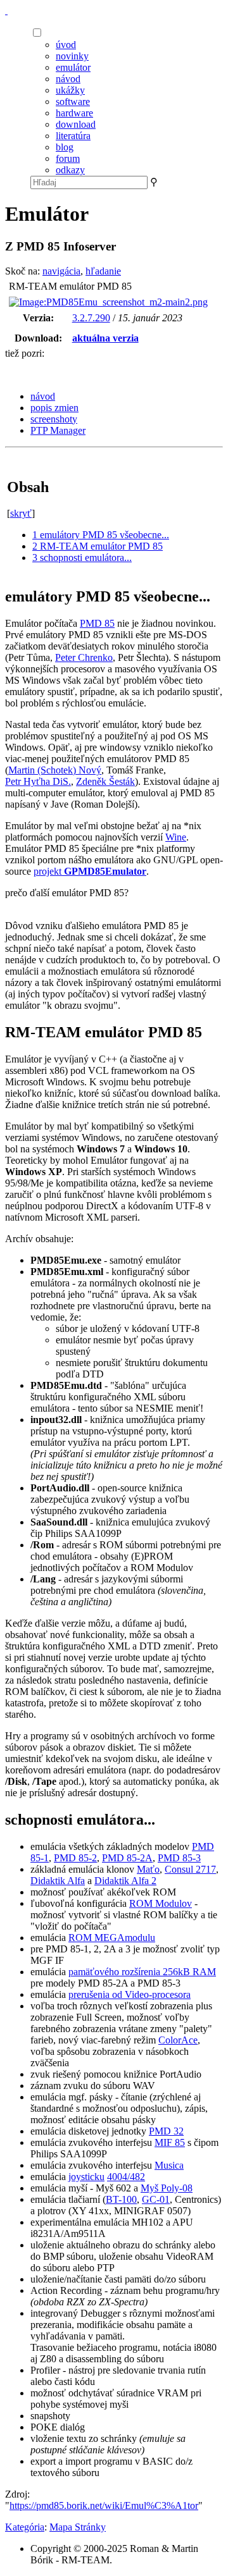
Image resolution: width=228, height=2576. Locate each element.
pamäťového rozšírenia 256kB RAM (142, 1972)
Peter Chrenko (84, 657)
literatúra (73, 136)
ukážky (70, 90)
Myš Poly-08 (167, 2188)
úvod (66, 45)
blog (65, 147)
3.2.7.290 (91, 318)
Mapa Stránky (78, 2527)
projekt (90, 871)
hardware (74, 113)
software (73, 102)
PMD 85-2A (127, 1858)
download (76, 124)
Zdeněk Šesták (105, 781)
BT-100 (121, 2199)
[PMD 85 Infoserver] (6, 10)
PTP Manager (58, 430)
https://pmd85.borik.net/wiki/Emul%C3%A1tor (104, 2505)
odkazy (70, 170)
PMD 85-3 (179, 1858)
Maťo (148, 1869)
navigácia (61, 271)
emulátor (73, 67)
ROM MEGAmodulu (112, 1938)
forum (68, 158)
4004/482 (126, 2177)
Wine (176, 837)
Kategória (25, 2527)
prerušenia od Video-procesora (130, 1994)
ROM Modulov (161, 1903)
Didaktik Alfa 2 (125, 1881)
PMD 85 (97, 623)
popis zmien (54, 408)
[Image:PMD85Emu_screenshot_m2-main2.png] (108, 302)
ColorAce (178, 2040)
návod (68, 79)
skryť (21, 513)
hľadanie (103, 271)
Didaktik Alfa (58, 1881)
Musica (169, 2165)
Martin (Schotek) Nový (55, 770)
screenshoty (54, 419)
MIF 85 (170, 2142)
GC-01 (156, 2199)
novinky (72, 56)
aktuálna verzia (105, 338)
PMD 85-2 (75, 1858)
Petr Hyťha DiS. (38, 781)
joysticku (86, 2177)
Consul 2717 (190, 1869)
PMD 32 (166, 2131)
